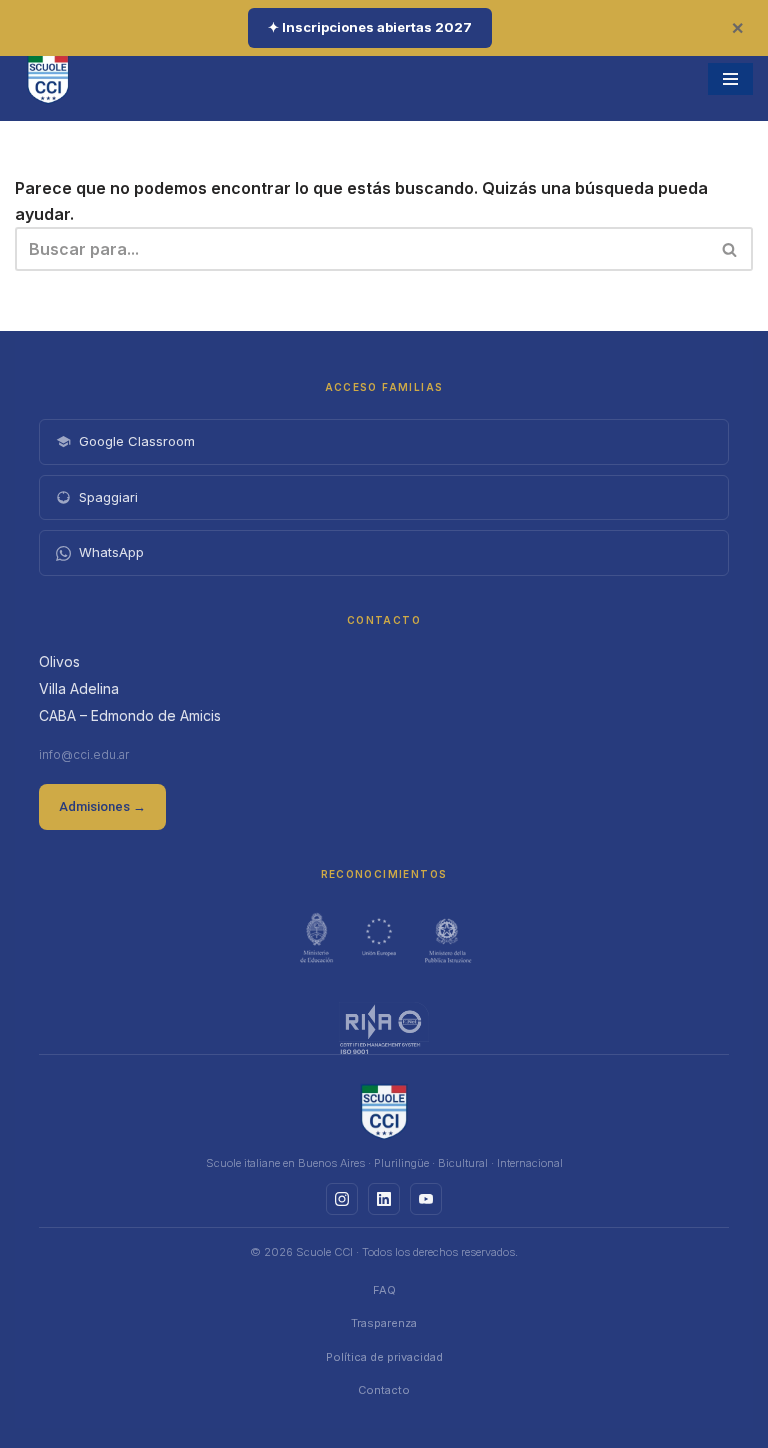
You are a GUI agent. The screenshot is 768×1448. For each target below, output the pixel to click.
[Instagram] (342, 1199)
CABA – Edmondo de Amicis (130, 715)
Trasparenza (384, 1323)
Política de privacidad (384, 1357)
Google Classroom (137, 441)
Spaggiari (108, 497)
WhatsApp (111, 552)
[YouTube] (426, 1199)
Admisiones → (102, 806)
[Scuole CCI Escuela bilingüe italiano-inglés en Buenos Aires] (48, 78)
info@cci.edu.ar (84, 754)
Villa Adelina (79, 688)
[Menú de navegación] (730, 79)
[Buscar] (730, 249)
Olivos (59, 661)
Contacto (384, 1390)
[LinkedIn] (384, 1199)
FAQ (384, 1290)
